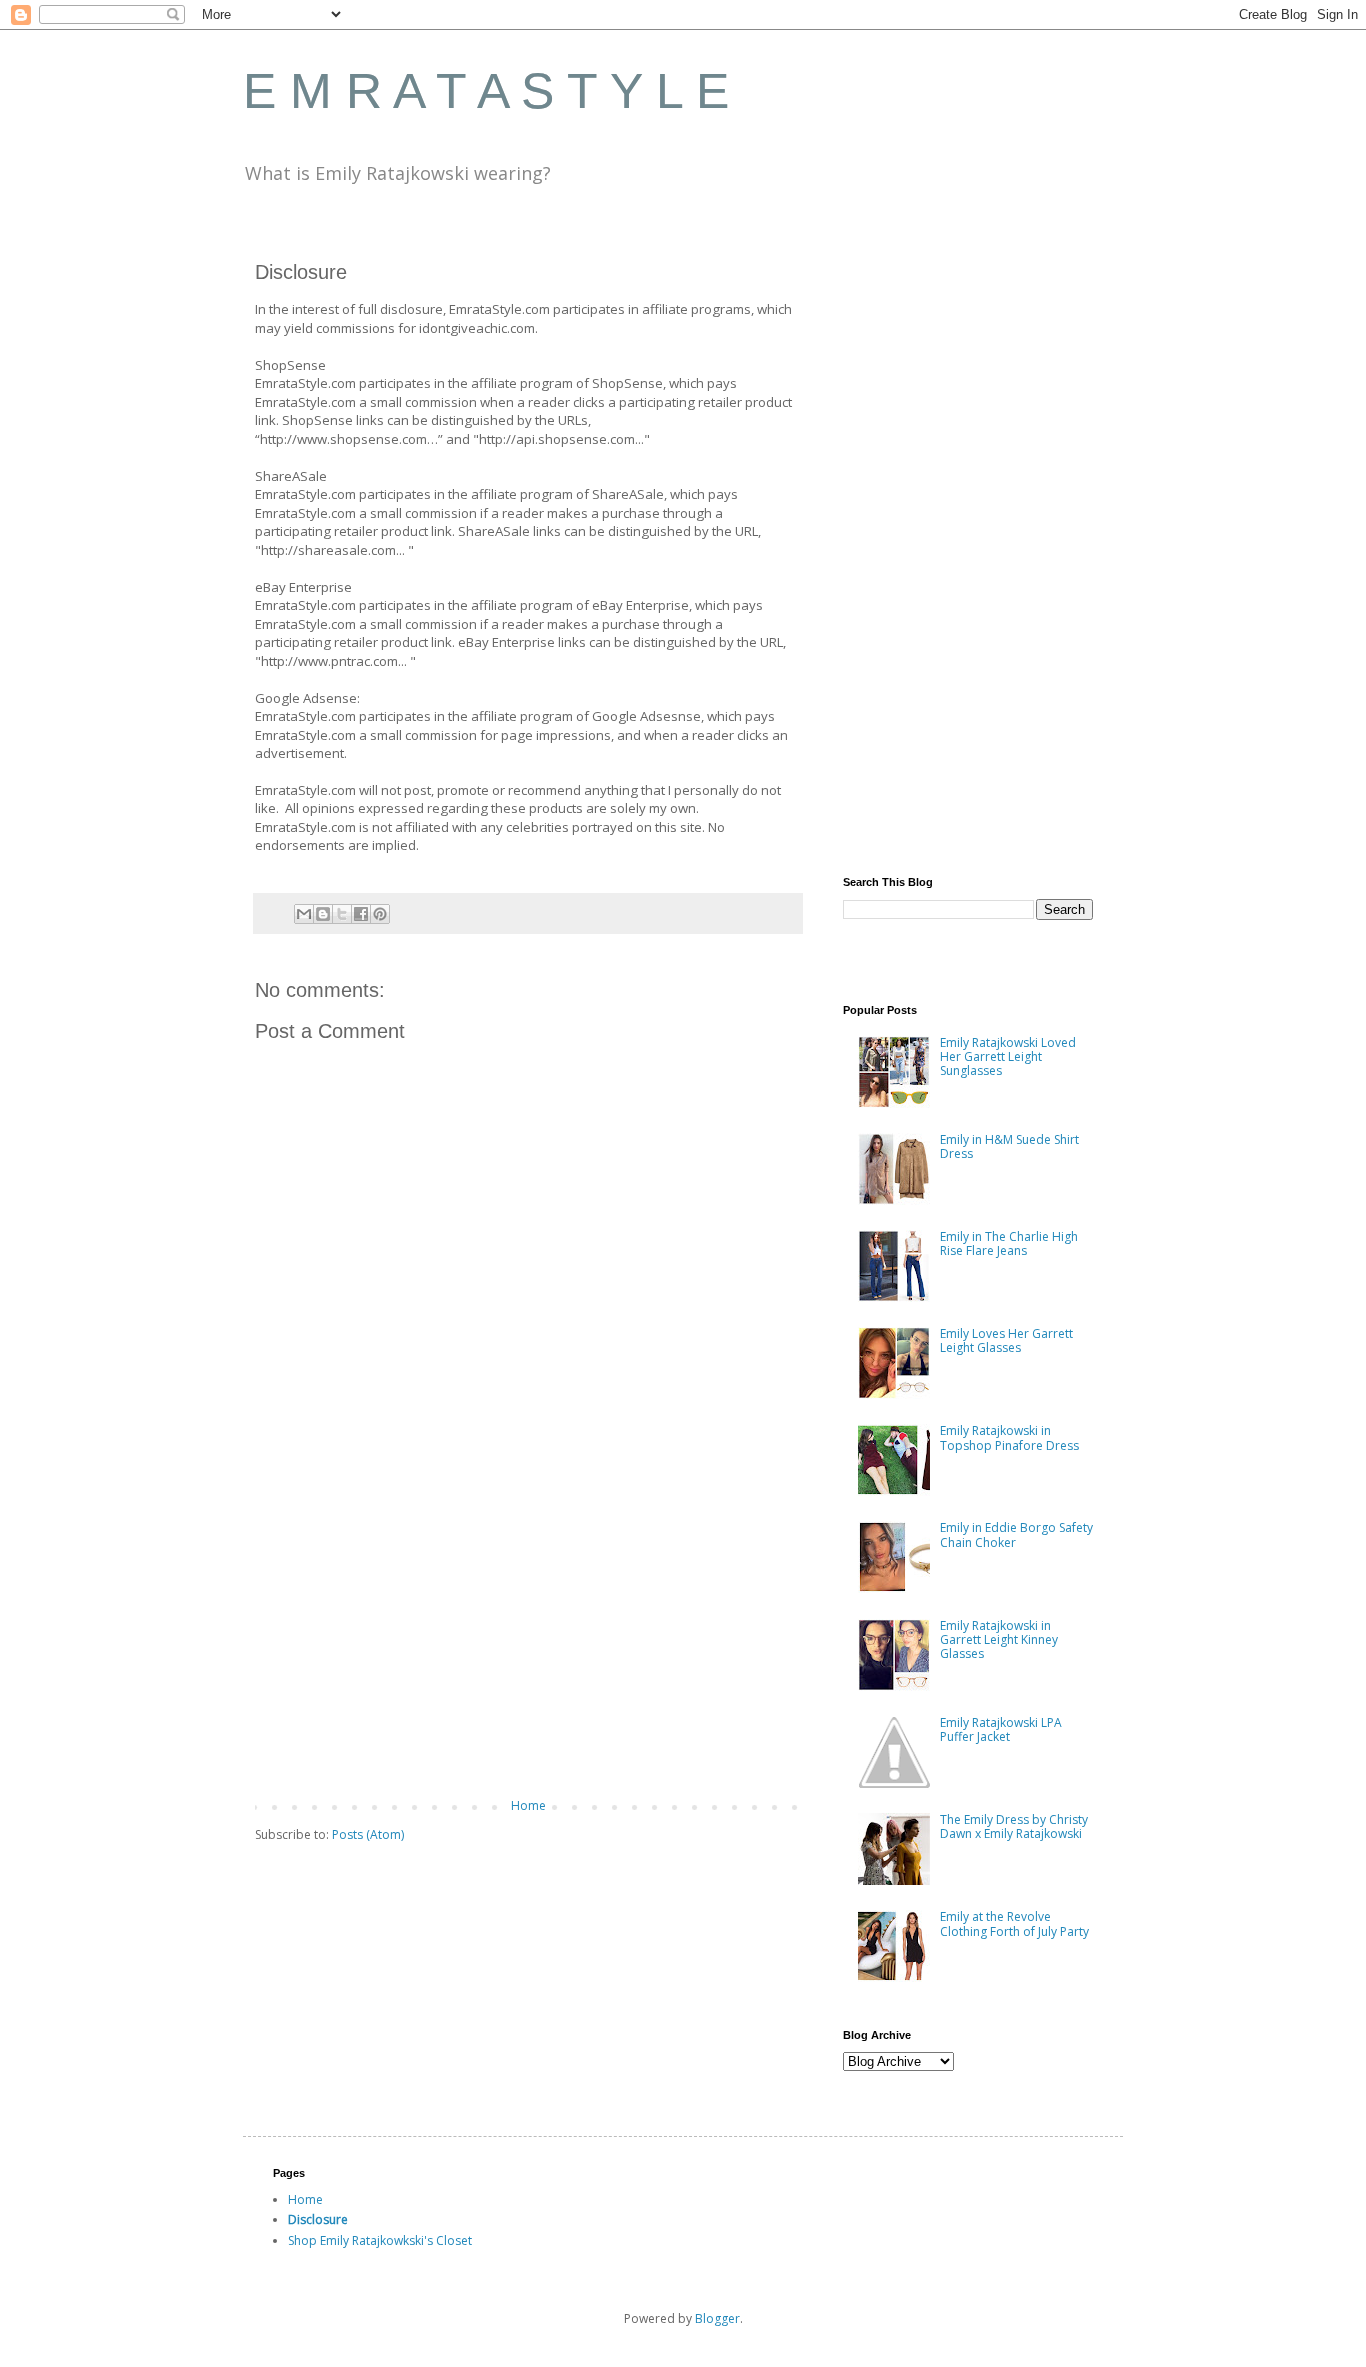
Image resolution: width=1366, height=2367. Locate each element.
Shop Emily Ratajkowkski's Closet (380, 2240)
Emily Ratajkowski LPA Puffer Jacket (1001, 1729)
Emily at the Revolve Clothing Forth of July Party (1014, 1923)
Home (528, 1805)
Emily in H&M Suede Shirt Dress (1009, 1146)
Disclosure (318, 2219)
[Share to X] (342, 914)
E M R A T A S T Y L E (486, 91)
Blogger (717, 2318)
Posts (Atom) (368, 1834)
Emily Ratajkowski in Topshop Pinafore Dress (1009, 1437)
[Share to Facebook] (361, 914)
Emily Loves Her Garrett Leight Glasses (1006, 1340)
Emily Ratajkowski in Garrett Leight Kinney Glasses (999, 1640)
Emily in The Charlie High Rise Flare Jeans (1009, 1243)
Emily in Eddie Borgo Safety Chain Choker (1016, 1534)
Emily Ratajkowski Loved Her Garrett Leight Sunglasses (1008, 1057)
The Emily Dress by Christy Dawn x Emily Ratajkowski (1014, 1826)
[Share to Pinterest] (380, 914)
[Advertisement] (528, 1634)
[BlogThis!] (323, 914)
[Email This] (304, 914)
